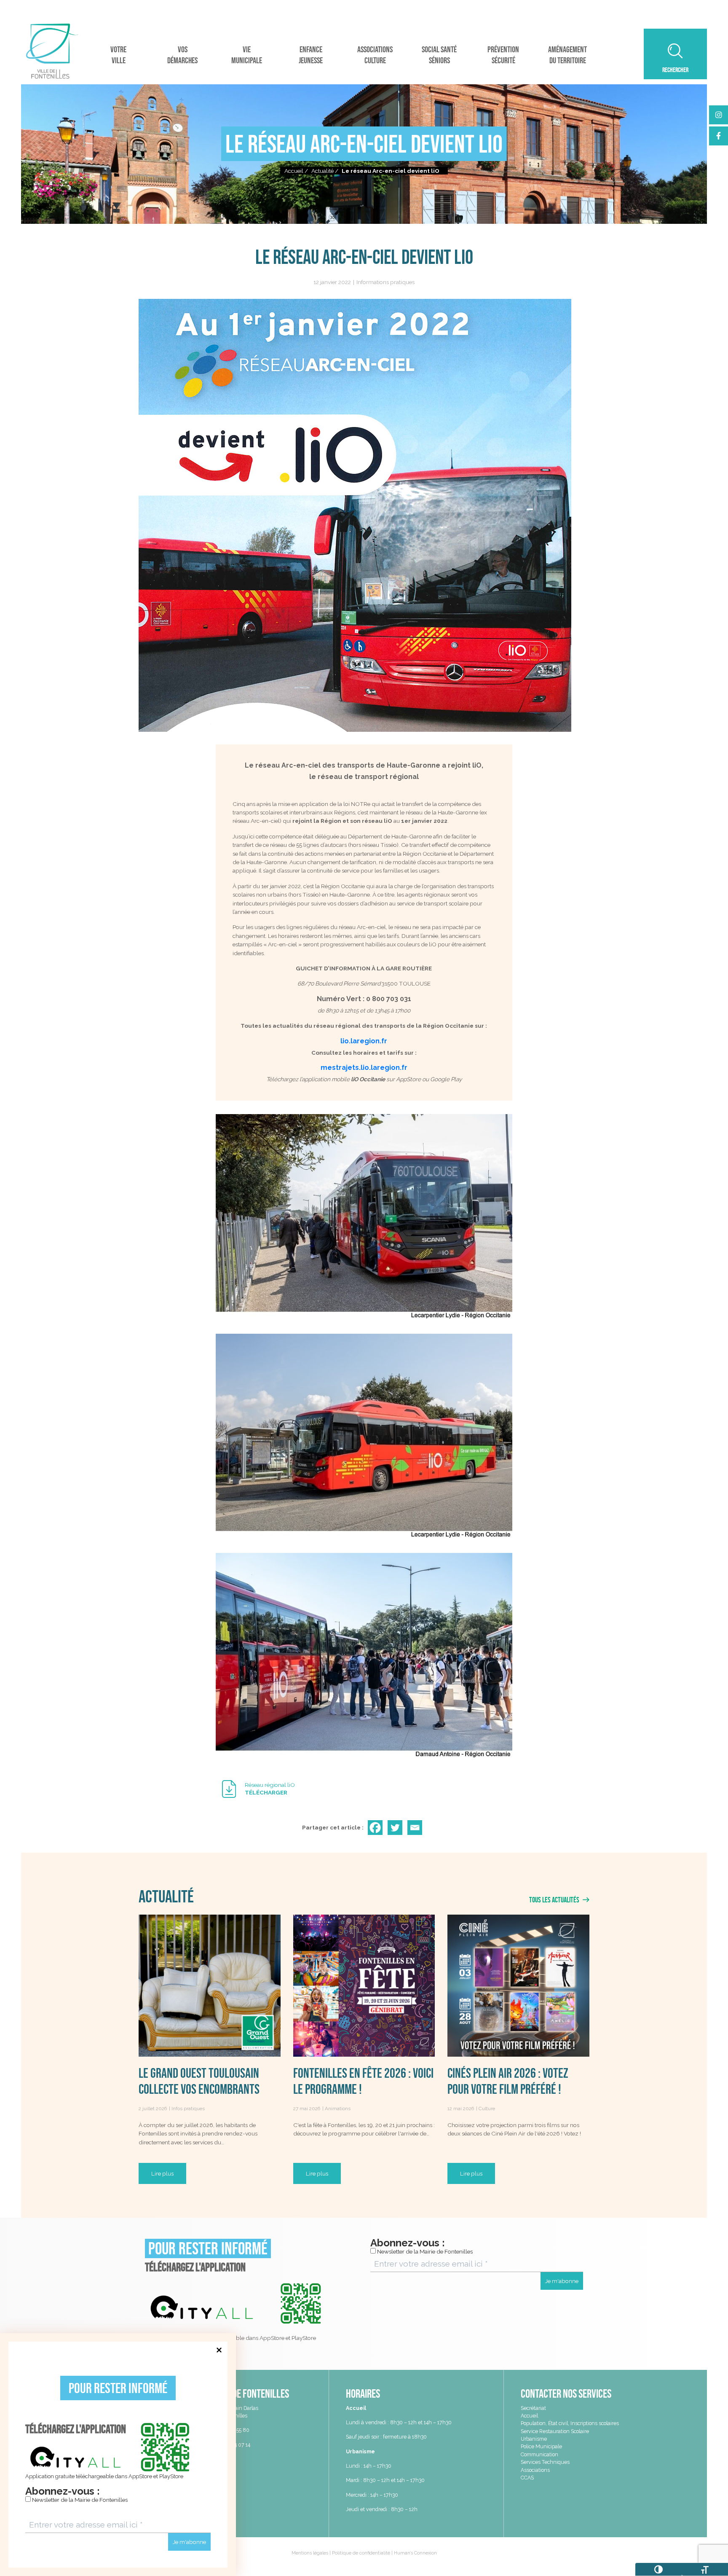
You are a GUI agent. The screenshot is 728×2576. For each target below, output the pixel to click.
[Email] (416, 1828)
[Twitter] (397, 1828)
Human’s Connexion (415, 2553)
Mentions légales (310, 2553)
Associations (535, 2470)
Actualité (323, 171)
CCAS (527, 2478)
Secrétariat (533, 2408)
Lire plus (162, 2173)
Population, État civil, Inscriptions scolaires (570, 2423)
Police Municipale (541, 2446)
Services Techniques (545, 2462)
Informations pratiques (385, 282)
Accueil (294, 171)
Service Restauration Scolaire (555, 2431)
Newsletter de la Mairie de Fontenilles (79, 2500)
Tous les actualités (555, 1900)
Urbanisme (534, 2439)
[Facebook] (377, 1828)
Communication (539, 2454)
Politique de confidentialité (361, 2553)
